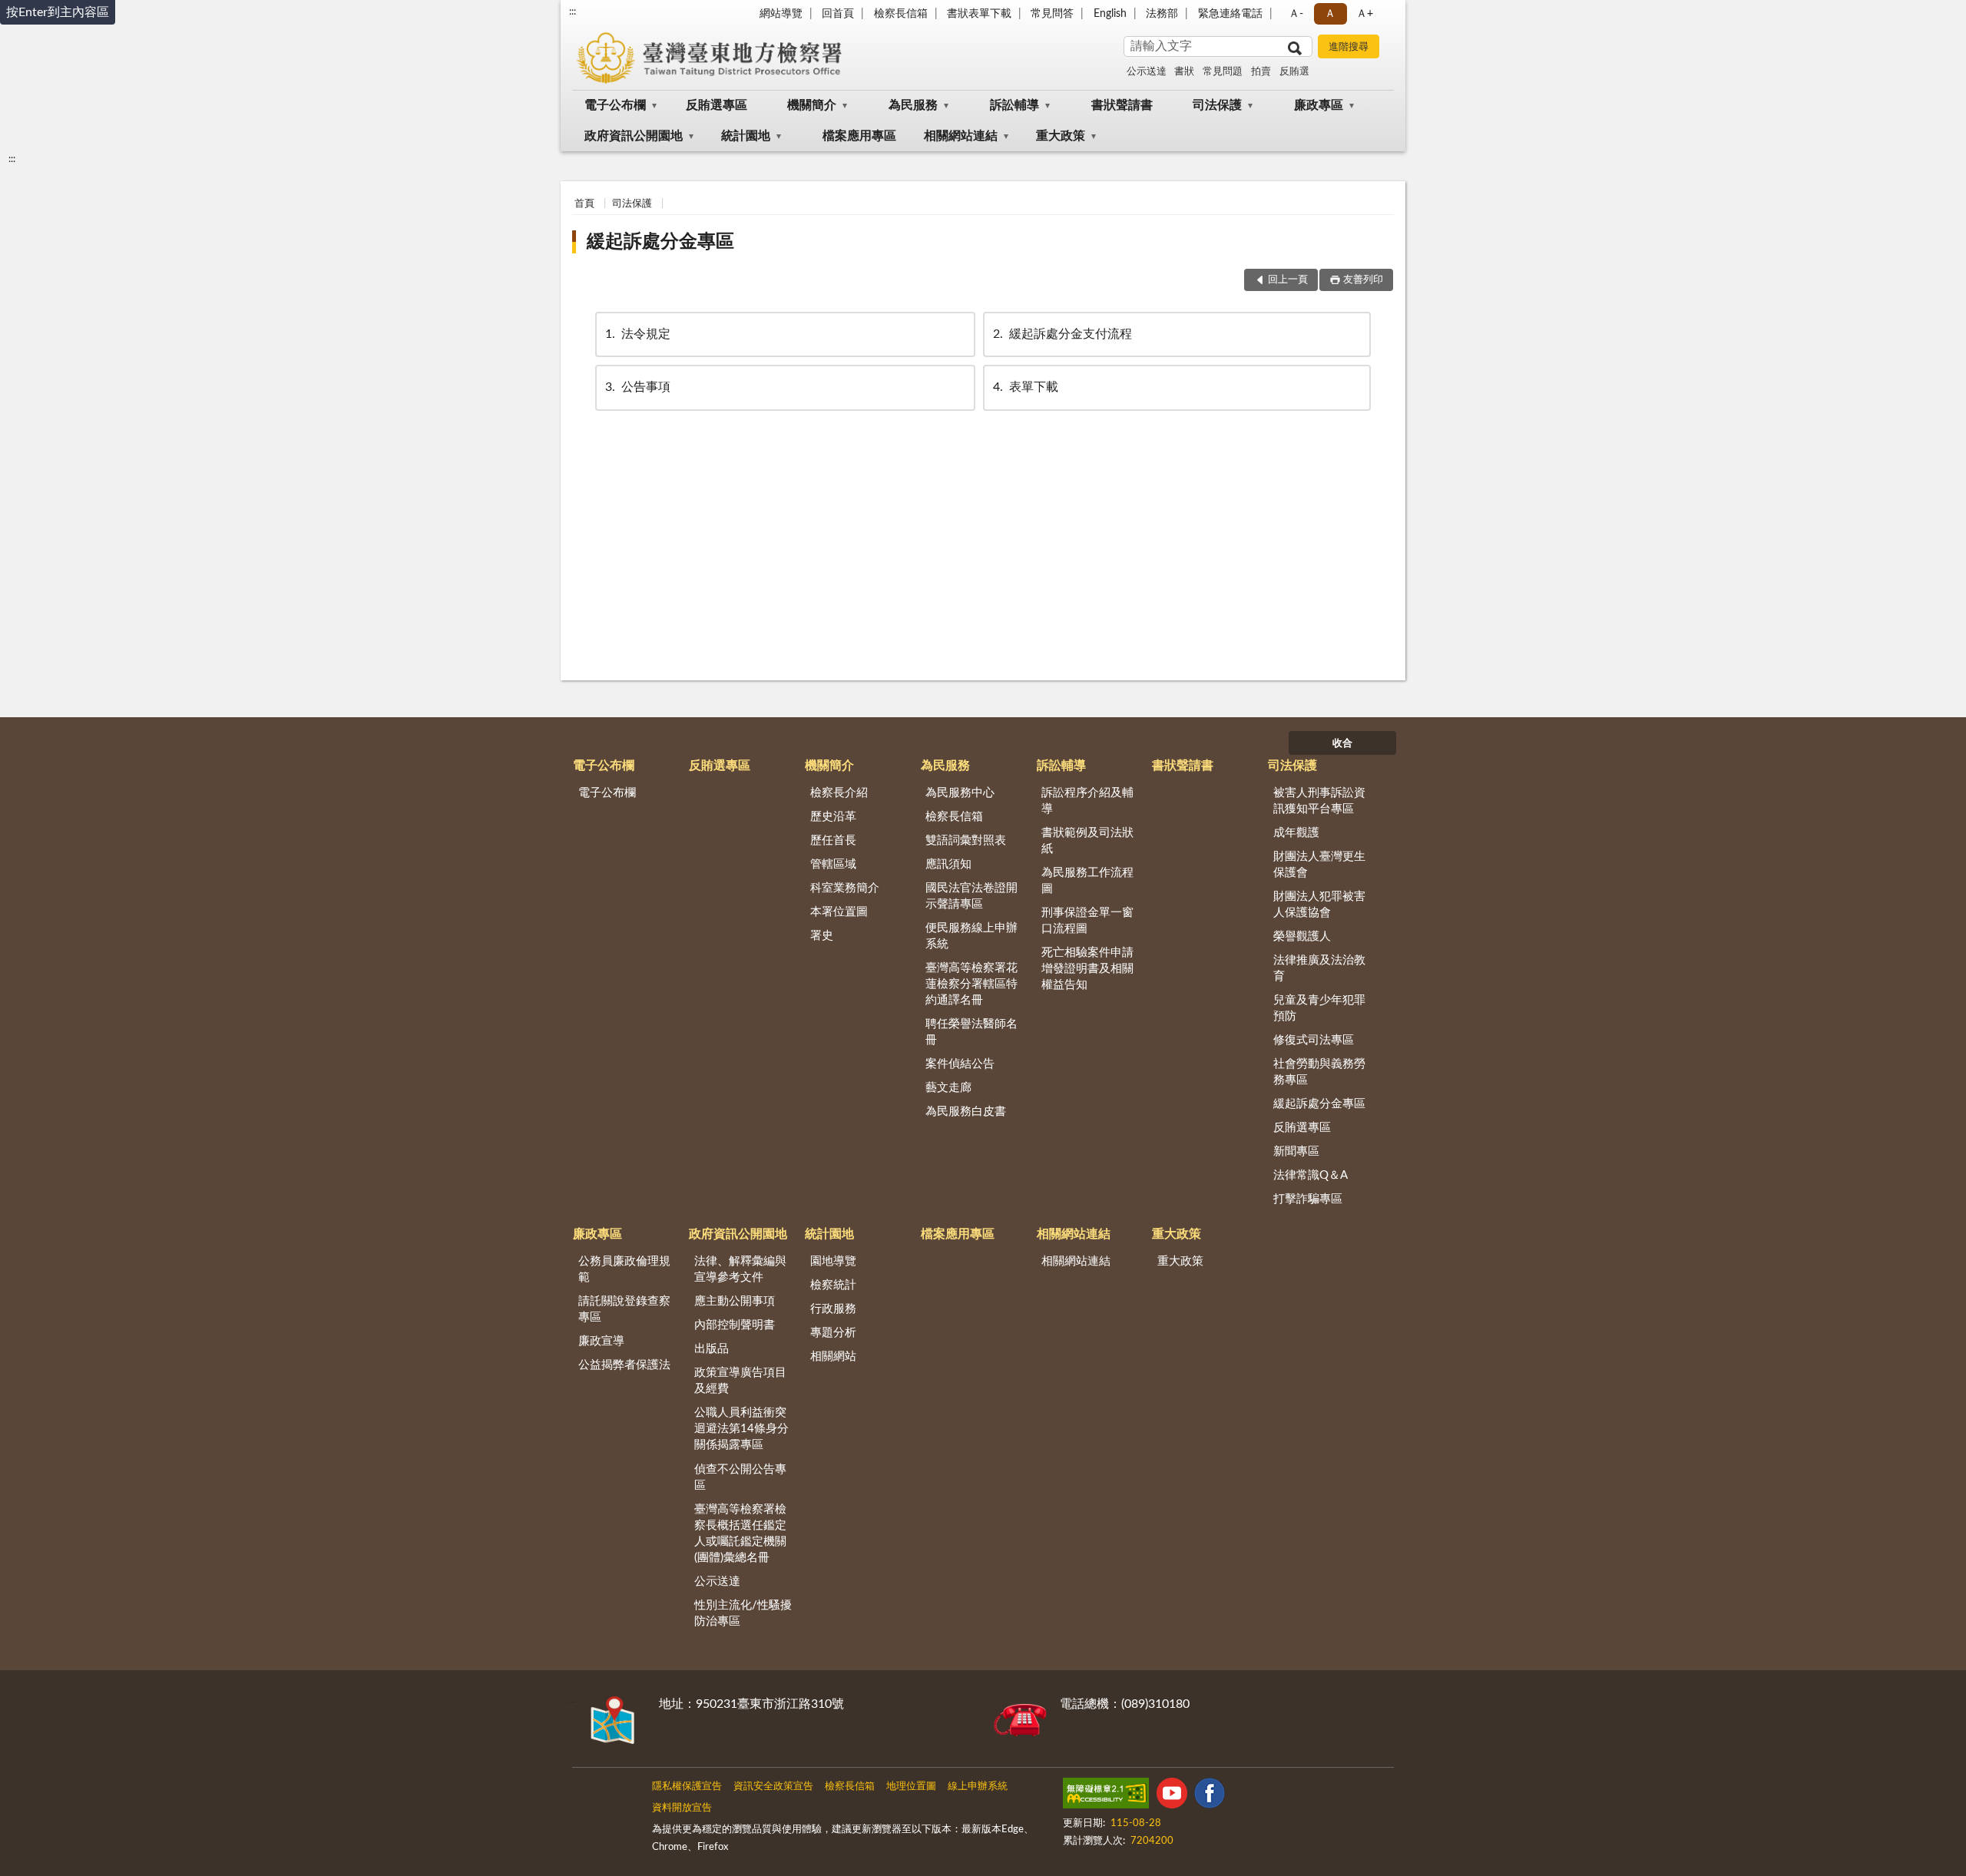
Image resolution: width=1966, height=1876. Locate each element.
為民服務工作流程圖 (1087, 881)
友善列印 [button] (1363, 280)
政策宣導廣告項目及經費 (740, 1381)
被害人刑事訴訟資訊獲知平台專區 (1319, 801)
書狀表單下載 (979, 14)
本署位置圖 (839, 912)
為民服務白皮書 (966, 1112)
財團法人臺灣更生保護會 (1319, 865)
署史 (822, 936)
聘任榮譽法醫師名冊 (971, 1032)
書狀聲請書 (1122, 105)
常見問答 (1052, 14)
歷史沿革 (833, 817)
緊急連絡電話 (1230, 14)
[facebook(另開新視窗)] (1210, 1796)
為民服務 (913, 105)
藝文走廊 (948, 1088)
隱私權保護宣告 (687, 1787)
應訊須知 (948, 864)
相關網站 (833, 1357)
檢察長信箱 (901, 14)
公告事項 (638, 387)
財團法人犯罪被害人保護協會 (1319, 905)
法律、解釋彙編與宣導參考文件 (740, 1269)
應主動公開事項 (735, 1301)
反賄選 (1294, 72)
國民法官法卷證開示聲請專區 (971, 896)
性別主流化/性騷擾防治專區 (743, 1613)
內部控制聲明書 (735, 1325)
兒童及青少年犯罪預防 (1319, 1008)
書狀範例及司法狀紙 (1087, 841)
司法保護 (1217, 105)
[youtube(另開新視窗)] (1172, 1796)
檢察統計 (833, 1285)
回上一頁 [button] (1288, 280)
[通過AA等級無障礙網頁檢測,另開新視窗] (1106, 1796)
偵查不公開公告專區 (740, 1477)
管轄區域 (833, 864)
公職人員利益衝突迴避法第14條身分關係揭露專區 (741, 1429)
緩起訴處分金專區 (660, 242)
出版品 (712, 1349)
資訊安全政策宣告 (773, 1787)
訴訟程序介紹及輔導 (1087, 801)
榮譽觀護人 (1302, 936)
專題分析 (833, 1333)
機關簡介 (812, 105)
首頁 (584, 204)
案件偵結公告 (960, 1064)
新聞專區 (1296, 1151)
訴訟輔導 (1014, 105)
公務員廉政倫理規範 (624, 1269)
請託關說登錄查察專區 (624, 1309)
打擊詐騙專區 (1308, 1199)
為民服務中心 (960, 793)
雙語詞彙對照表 (966, 840)
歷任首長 (833, 840)
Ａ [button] (1330, 14)
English (1110, 14)
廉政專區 (1319, 105)
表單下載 (1026, 387)
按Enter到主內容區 (58, 12)
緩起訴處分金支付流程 (1062, 334)
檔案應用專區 (859, 136)
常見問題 (1223, 72)
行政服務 (833, 1309)
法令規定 (638, 334)
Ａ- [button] (1296, 14)
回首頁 (838, 14)
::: (573, 12)
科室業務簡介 (845, 888)
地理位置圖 (911, 1787)
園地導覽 (833, 1261)
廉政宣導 (601, 1341)
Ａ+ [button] (1365, 14)
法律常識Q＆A (1311, 1175)
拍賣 (1261, 72)
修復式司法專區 (1314, 1040)
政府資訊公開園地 (634, 136)
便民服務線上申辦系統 (971, 936)
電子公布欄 (615, 105)
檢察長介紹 (839, 793)
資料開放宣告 (682, 1808)
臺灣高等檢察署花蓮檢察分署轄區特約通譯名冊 (971, 984)
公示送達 (1147, 72)
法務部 (1162, 14)
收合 (1342, 744)
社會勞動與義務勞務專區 (1319, 1072)
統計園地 (746, 136)
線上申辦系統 (978, 1787)
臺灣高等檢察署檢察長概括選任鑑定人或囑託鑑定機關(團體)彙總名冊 (740, 1534)
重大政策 (1061, 136)
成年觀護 (1296, 833)
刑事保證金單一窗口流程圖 (1087, 921)
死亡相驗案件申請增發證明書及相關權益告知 (1087, 969)
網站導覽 (781, 14)
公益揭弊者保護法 (624, 1365)
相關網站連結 (961, 136)
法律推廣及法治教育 (1319, 968)
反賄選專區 (717, 105)
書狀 (1184, 72)
